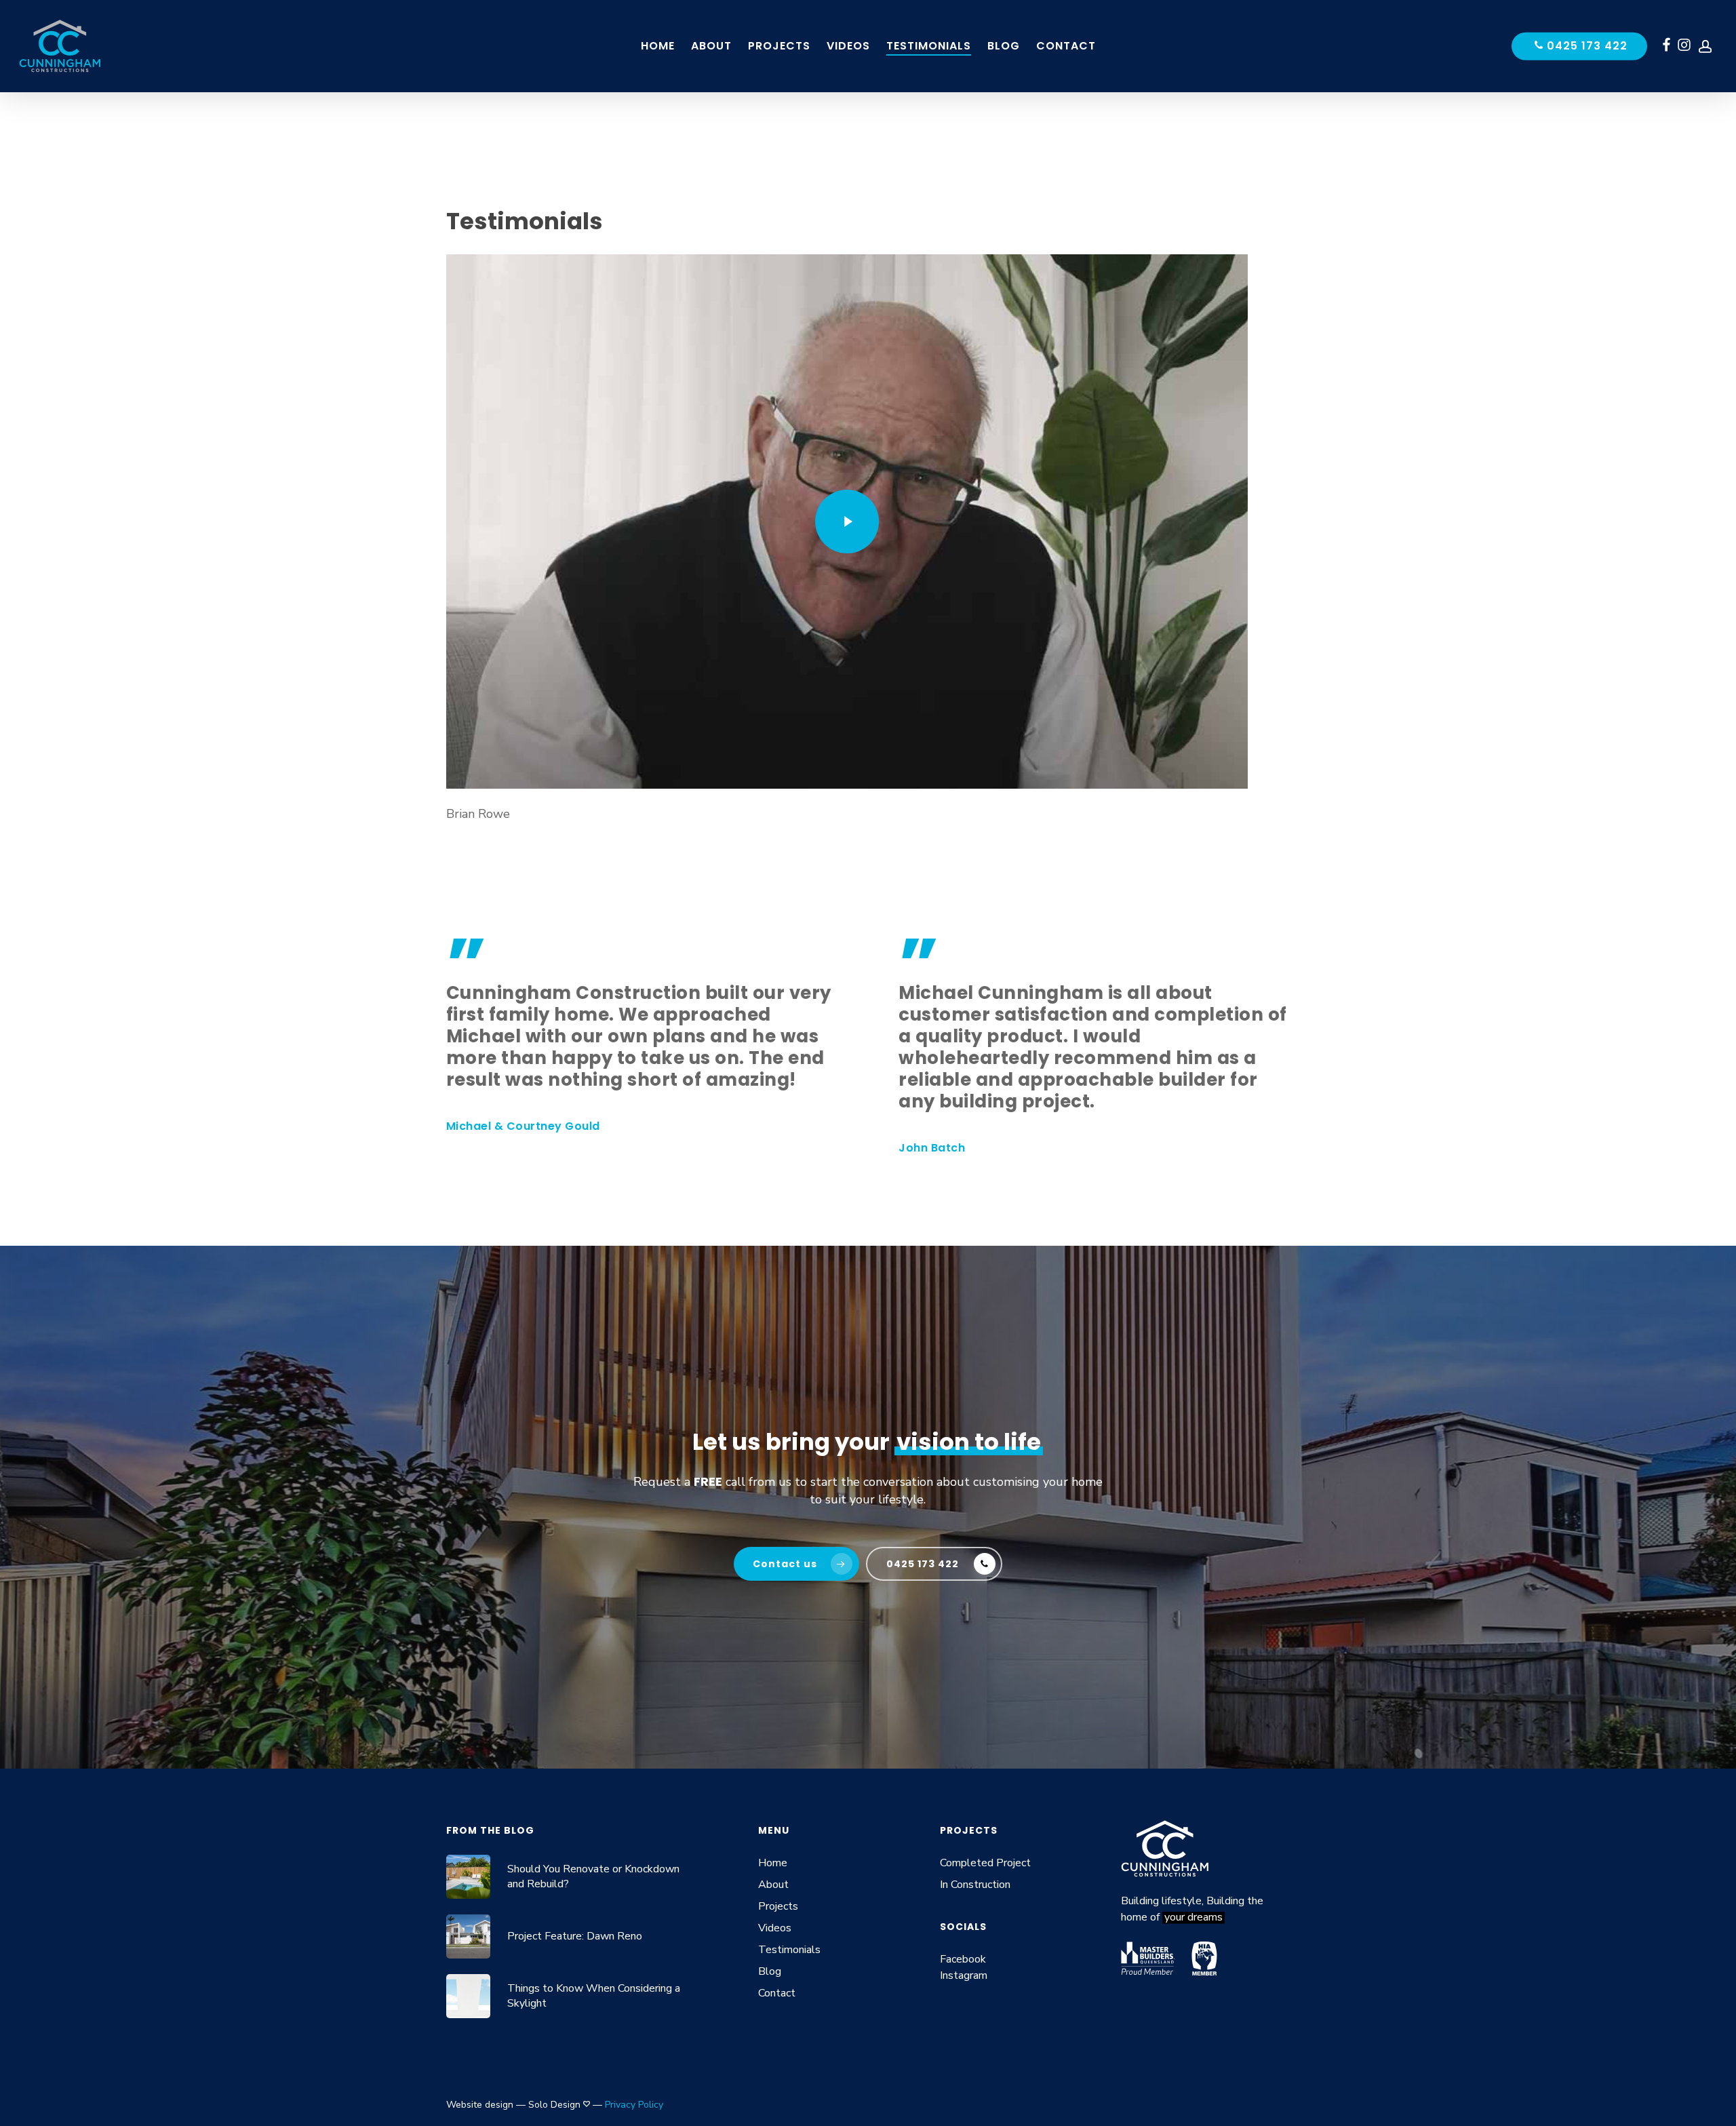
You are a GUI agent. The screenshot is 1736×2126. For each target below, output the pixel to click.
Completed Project (985, 1863)
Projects (778, 1906)
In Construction (975, 1885)
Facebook (963, 1959)
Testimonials (789, 1950)
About (773, 1885)
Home (773, 1863)
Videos (775, 1928)
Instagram (964, 1975)
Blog (770, 1971)
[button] (796, 1564)
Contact (777, 1993)
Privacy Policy (634, 2105)
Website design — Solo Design (513, 2105)
